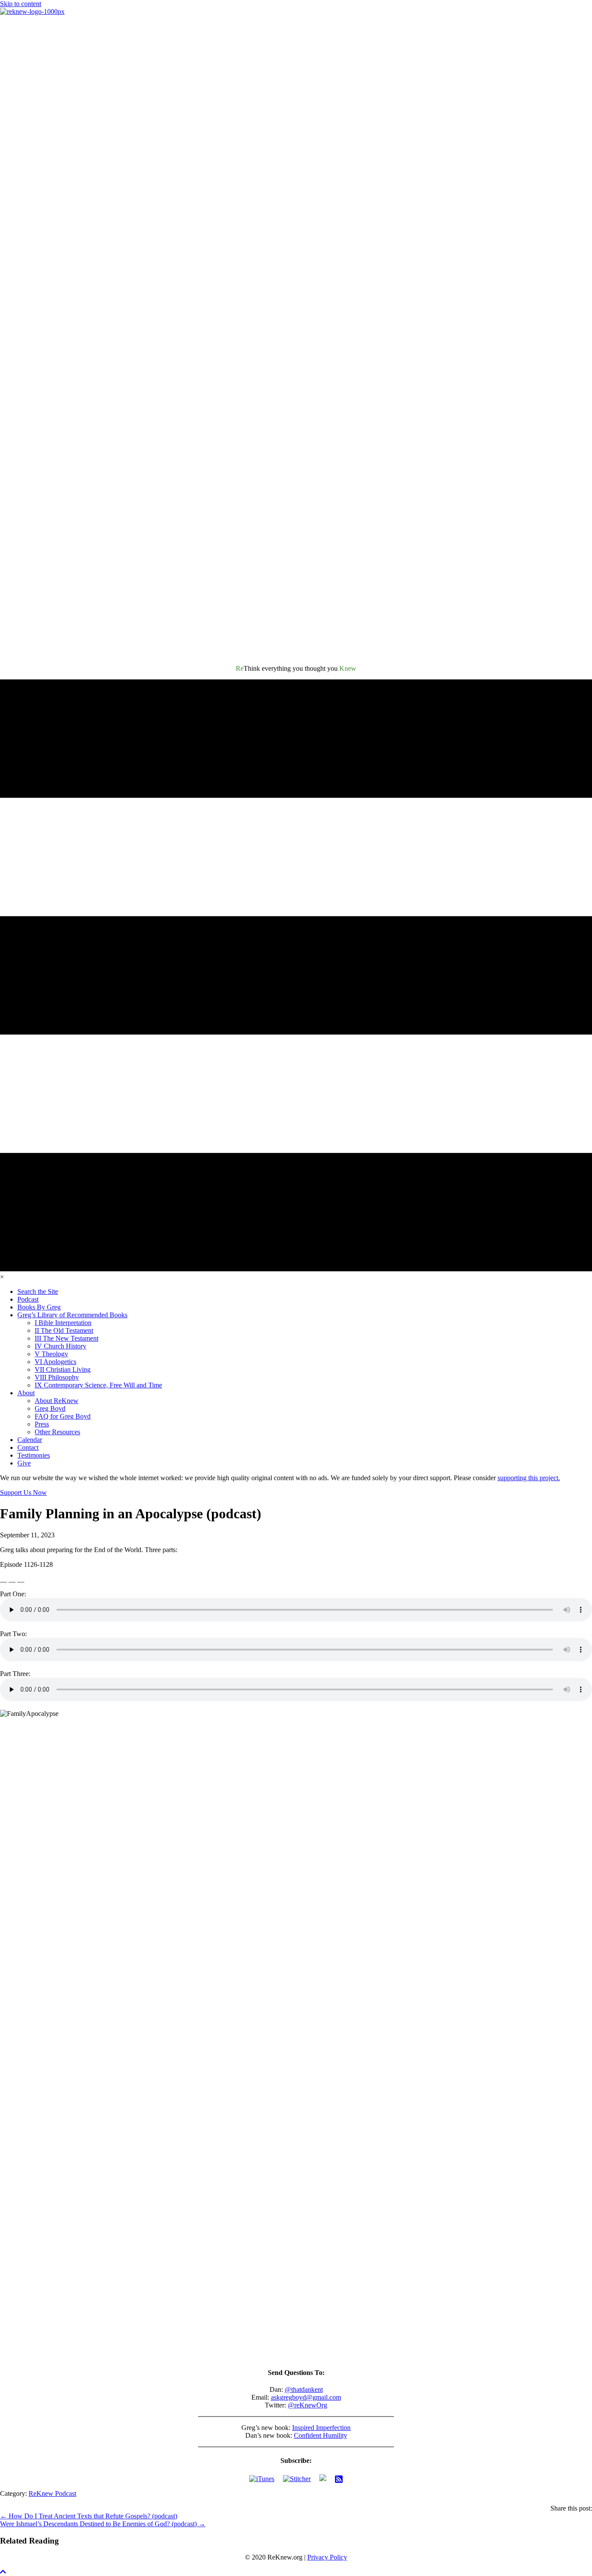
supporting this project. (529, 1478)
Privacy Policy (327, 2557)
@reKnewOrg (307, 2405)
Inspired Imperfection (321, 2428)
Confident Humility (320, 2435)
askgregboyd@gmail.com (306, 2397)
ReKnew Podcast (52, 2493)
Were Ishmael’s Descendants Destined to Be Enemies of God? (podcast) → (103, 2524)
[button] (3, 2572)
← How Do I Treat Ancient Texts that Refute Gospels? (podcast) (89, 2516)
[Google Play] (323, 2479)
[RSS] (339, 2479)
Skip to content (21, 4)
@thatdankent (304, 2389)
